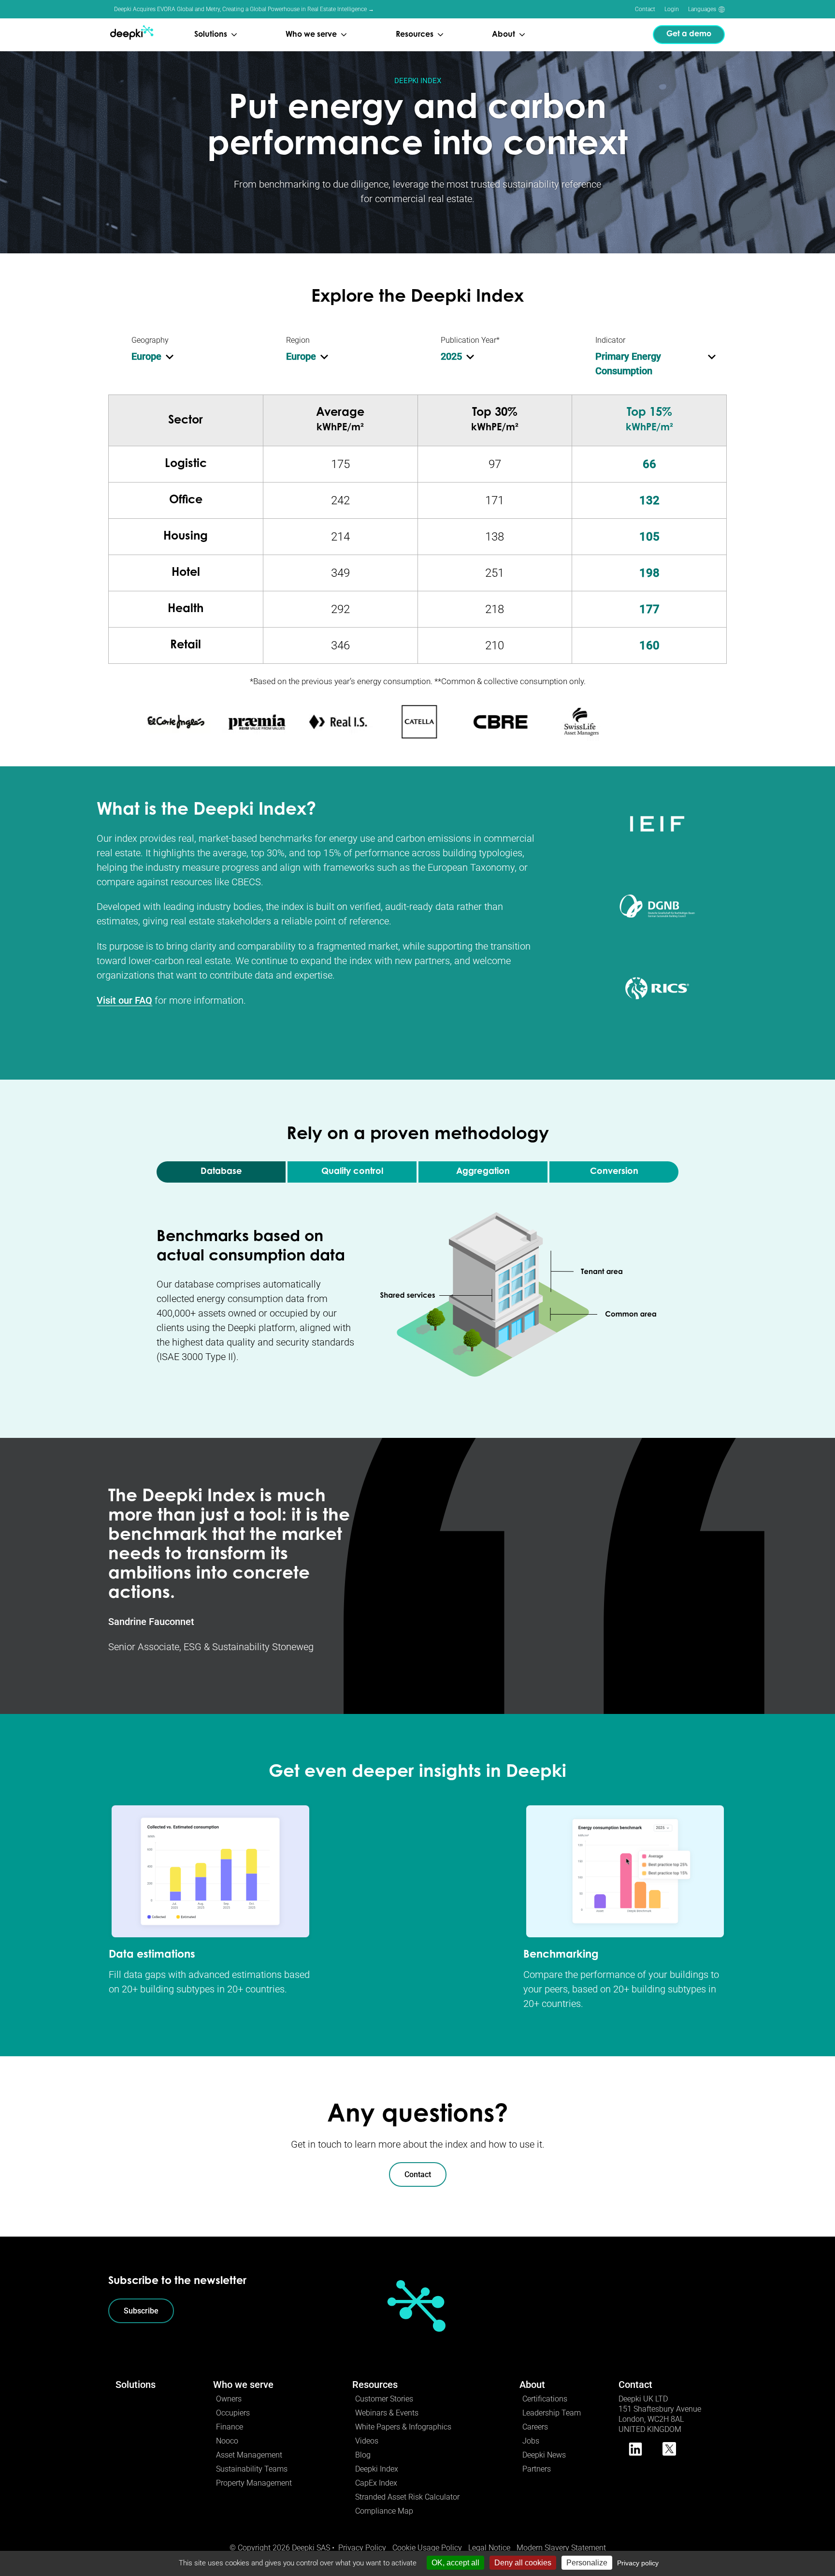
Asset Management (249, 2455)
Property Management (254, 2483)
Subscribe (141, 2311)
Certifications (545, 2399)
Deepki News (544, 2455)
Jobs (531, 2441)
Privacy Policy (362, 2548)
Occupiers (233, 2413)
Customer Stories (384, 2399)
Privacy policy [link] (638, 2563)
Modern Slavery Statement (561, 2548)
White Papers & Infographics (403, 2427)
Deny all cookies (523, 2563)
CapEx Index (376, 2483)
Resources (375, 2385)
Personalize (587, 2563)
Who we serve (243, 2385)
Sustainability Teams (252, 2469)
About (532, 2385)
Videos (367, 2441)
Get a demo (689, 34)
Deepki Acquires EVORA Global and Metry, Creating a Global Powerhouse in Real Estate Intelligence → (244, 9)
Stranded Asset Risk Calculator (407, 2497)
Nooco (227, 2441)
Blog (363, 2455)
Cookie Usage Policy (427, 2548)
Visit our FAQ (124, 1000)
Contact (645, 9)
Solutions (136, 2385)
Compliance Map (384, 2511)
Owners (229, 2399)
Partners (537, 2469)
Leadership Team (552, 2413)
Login (672, 9)
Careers (535, 2427)
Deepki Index (377, 2469)
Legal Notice (489, 2548)
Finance (230, 2427)
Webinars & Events (387, 2413)
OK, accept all (455, 2563)
